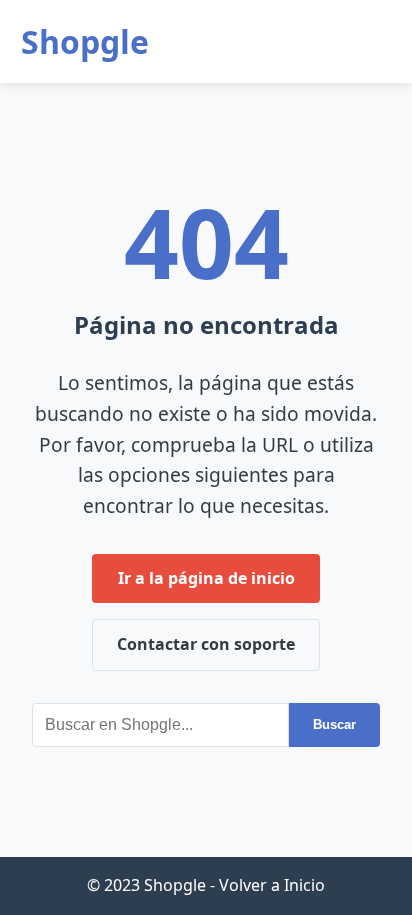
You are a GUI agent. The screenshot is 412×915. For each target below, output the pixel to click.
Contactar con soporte (206, 644)
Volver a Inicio (272, 885)
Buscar (334, 724)
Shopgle (85, 41)
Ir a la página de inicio (206, 578)
